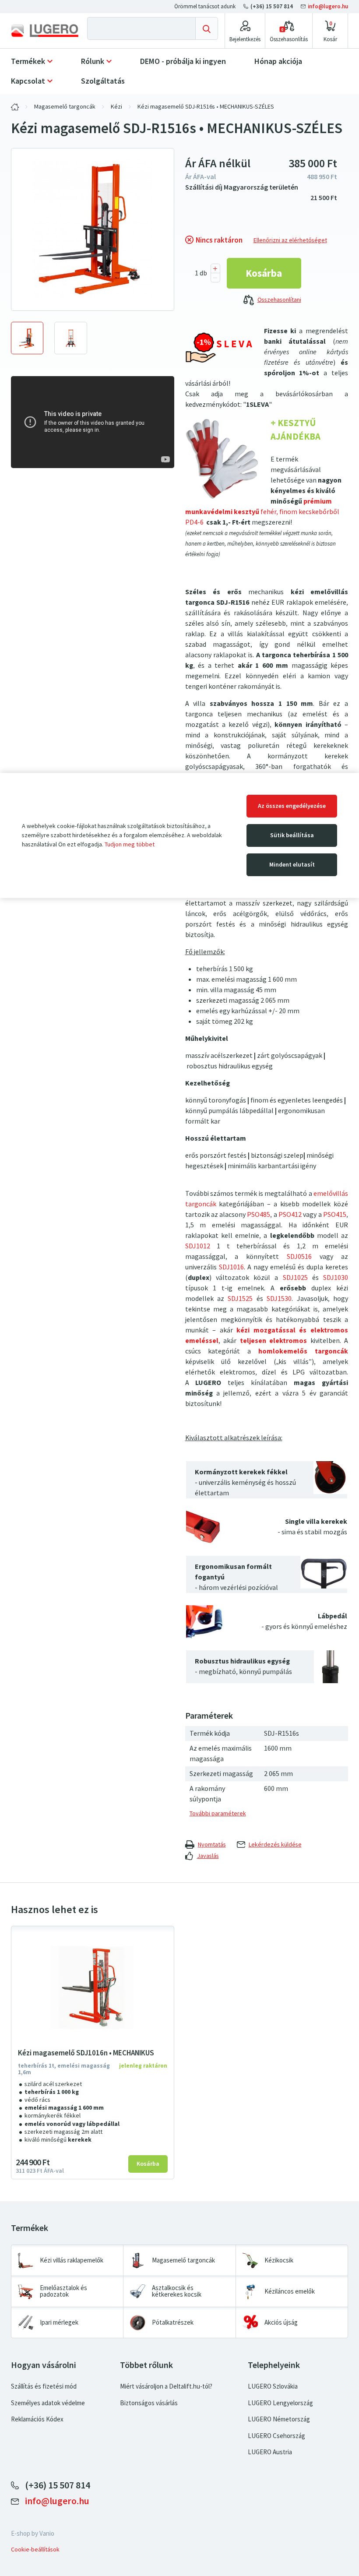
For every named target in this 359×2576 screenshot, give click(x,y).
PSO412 (290, 1214)
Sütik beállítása (292, 835)
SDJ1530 (279, 1299)
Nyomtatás (212, 1845)
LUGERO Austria (270, 2452)
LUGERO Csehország (276, 2436)
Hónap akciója (278, 61)
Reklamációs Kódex (37, 2419)
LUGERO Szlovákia (273, 2386)
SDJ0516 (299, 1256)
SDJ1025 (295, 1277)
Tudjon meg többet (130, 844)
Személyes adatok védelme (48, 2403)
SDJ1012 (198, 1246)
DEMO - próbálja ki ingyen (183, 61)
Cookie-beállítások (35, 2550)
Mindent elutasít (292, 865)
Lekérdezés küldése (275, 1845)
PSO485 (259, 1214)
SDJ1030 (336, 1277)
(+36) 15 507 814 (272, 6)
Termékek (28, 61)
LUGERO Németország (279, 2419)
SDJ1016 (231, 1267)
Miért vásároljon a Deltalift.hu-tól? (166, 2386)
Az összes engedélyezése (292, 806)
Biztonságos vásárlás (149, 2403)
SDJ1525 (240, 1299)
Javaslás (208, 1856)
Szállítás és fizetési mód (44, 2386)
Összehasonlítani (279, 300)
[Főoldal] (45, 30)
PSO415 (335, 1214)
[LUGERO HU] (15, 107)
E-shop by (33, 2534)
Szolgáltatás (103, 81)
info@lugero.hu (327, 6)
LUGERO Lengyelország (280, 2403)
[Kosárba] (264, 273)
